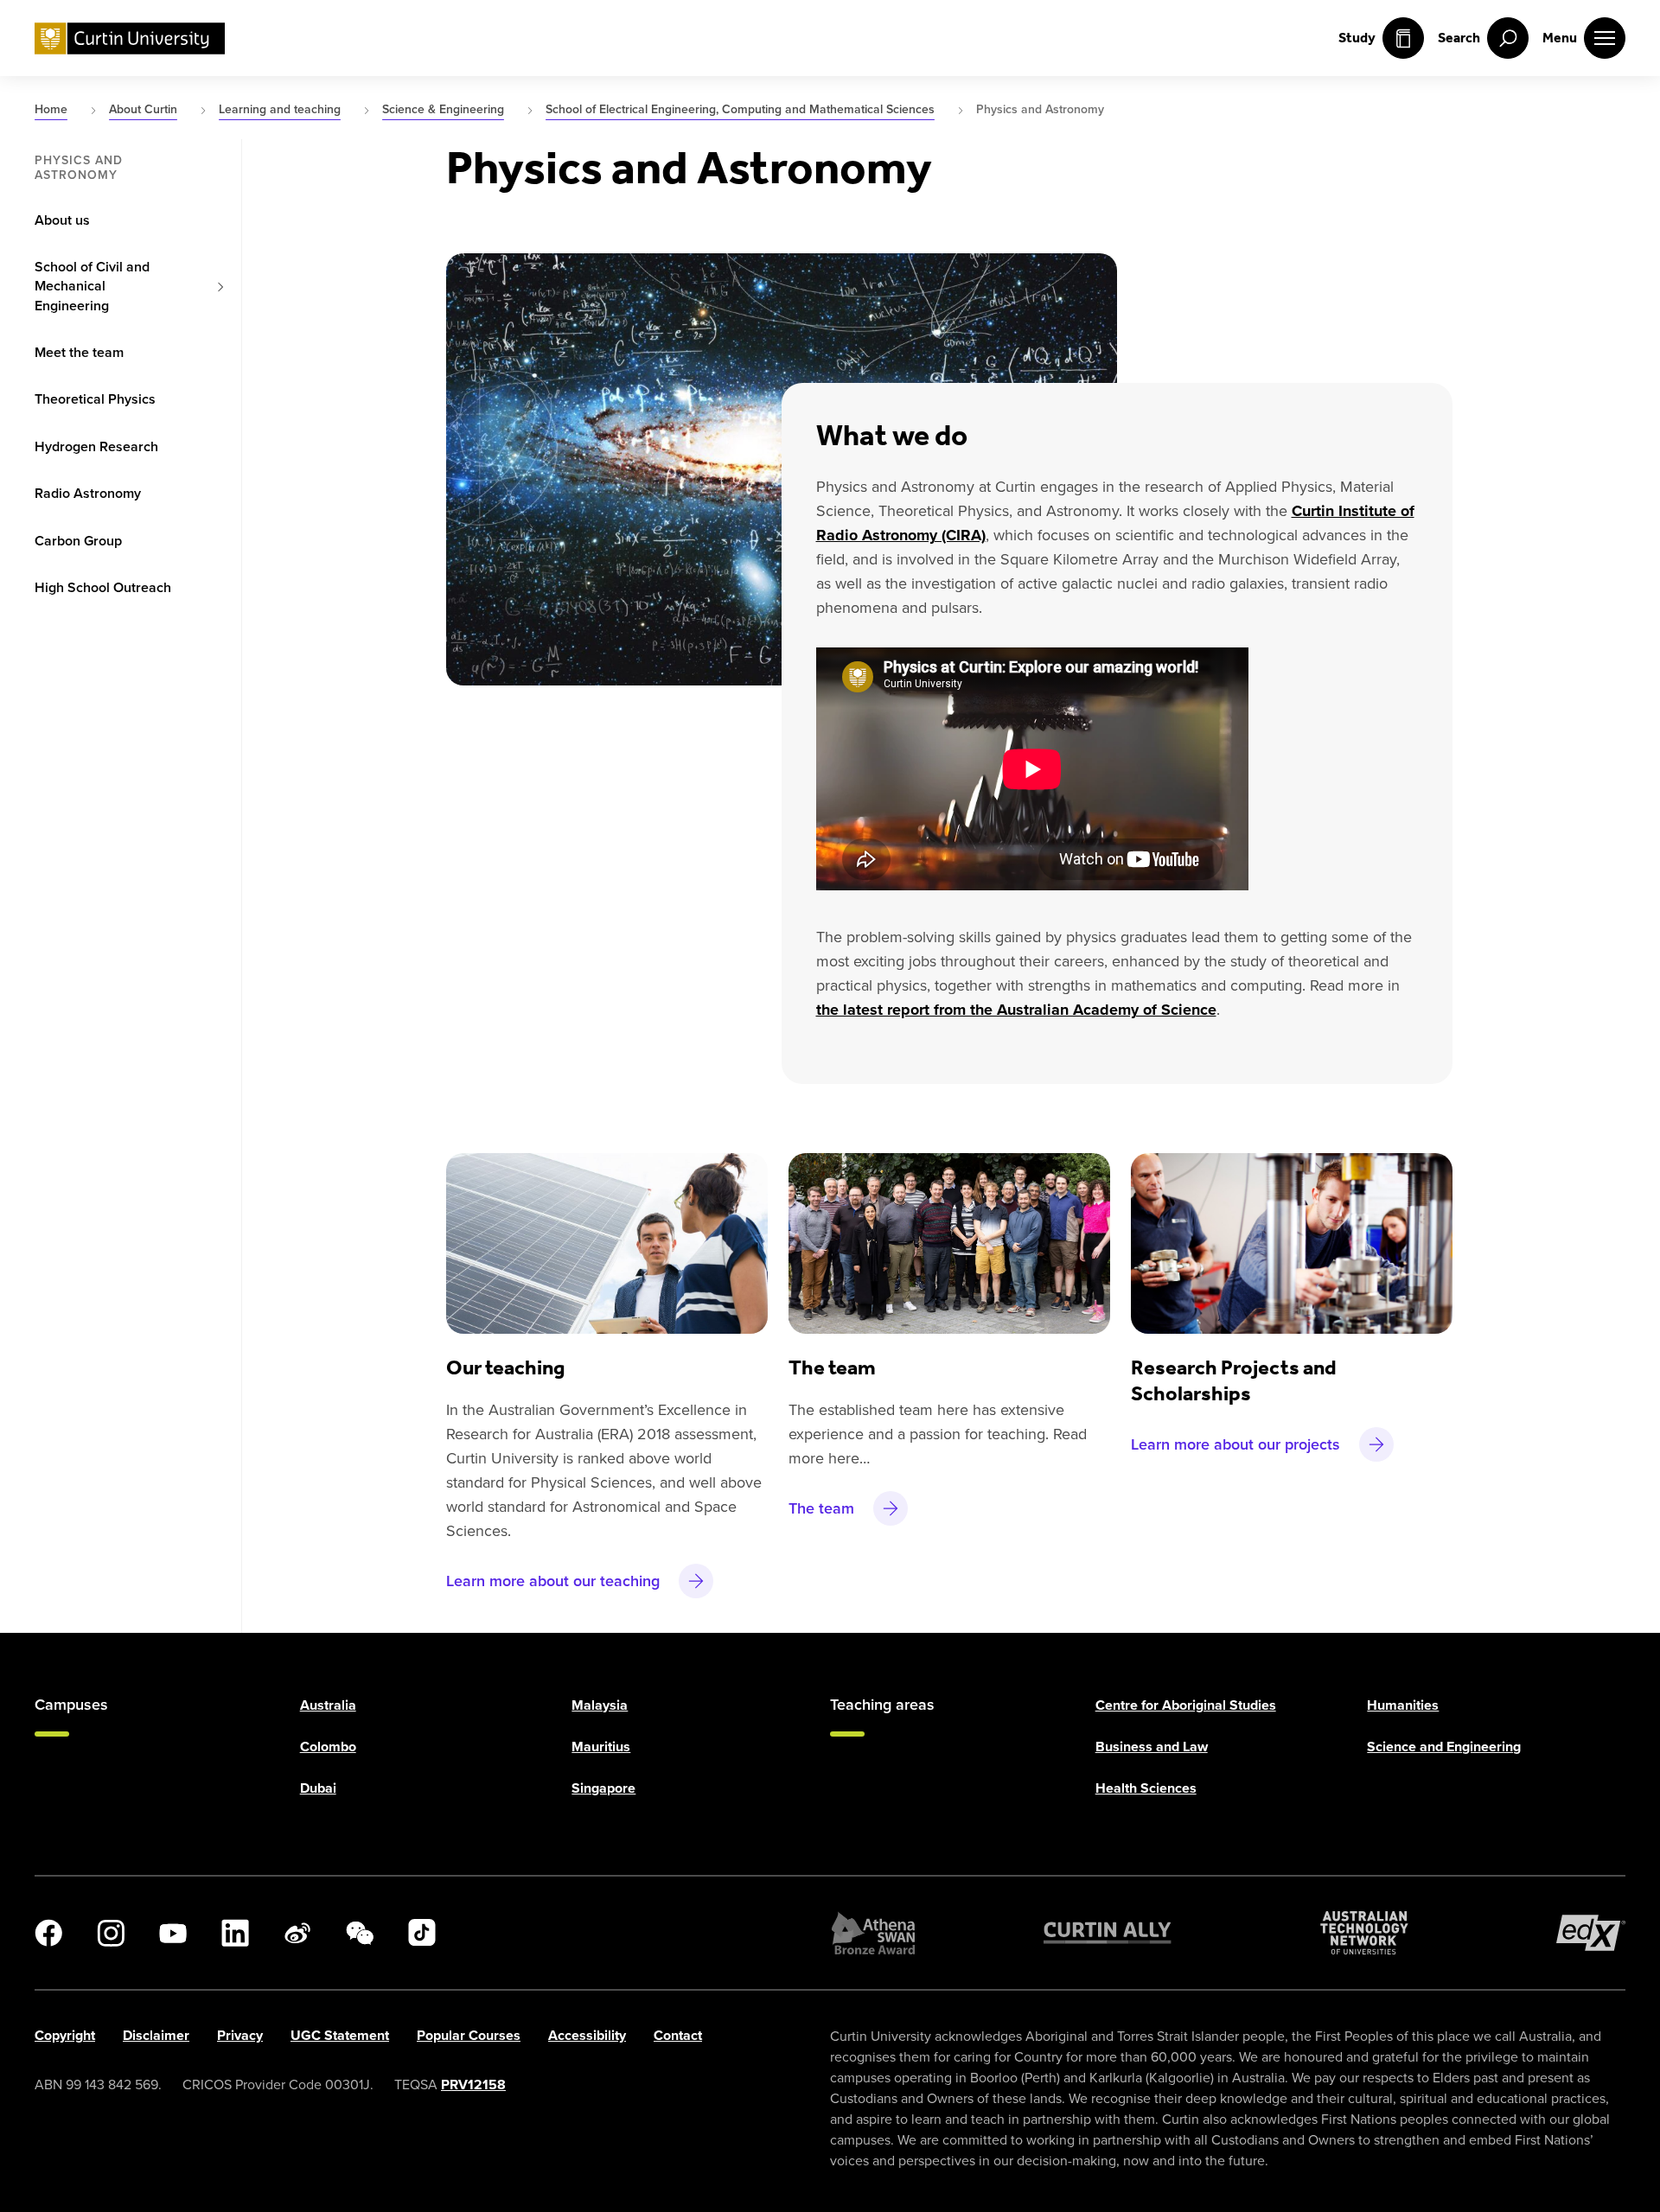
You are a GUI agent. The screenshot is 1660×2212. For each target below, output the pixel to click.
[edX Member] (1591, 1933)
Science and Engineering (1444, 1747)
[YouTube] (173, 1933)
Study (1357, 38)
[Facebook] (48, 1933)
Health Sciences (1146, 1788)
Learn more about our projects (1235, 1444)
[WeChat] (360, 1933)
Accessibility (587, 2035)
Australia (328, 1705)
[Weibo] (297, 1933)
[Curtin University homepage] (130, 38)
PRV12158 (473, 2085)
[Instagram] (111, 1933)
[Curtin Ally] (1108, 1933)
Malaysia (600, 1705)
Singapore (603, 1788)
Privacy (240, 2035)
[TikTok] (422, 1933)
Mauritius (601, 1747)
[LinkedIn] (235, 1933)
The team (821, 1508)
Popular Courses (469, 2035)
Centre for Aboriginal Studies (1186, 1705)
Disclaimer (156, 2035)
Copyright (65, 2035)
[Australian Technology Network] (1364, 1933)
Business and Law (1152, 1747)
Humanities (1403, 1705)
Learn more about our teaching (553, 1581)
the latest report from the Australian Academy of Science (1016, 1010)
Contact (678, 2035)
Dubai (318, 1788)
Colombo (328, 1747)
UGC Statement (340, 2035)
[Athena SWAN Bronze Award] (873, 1933)
